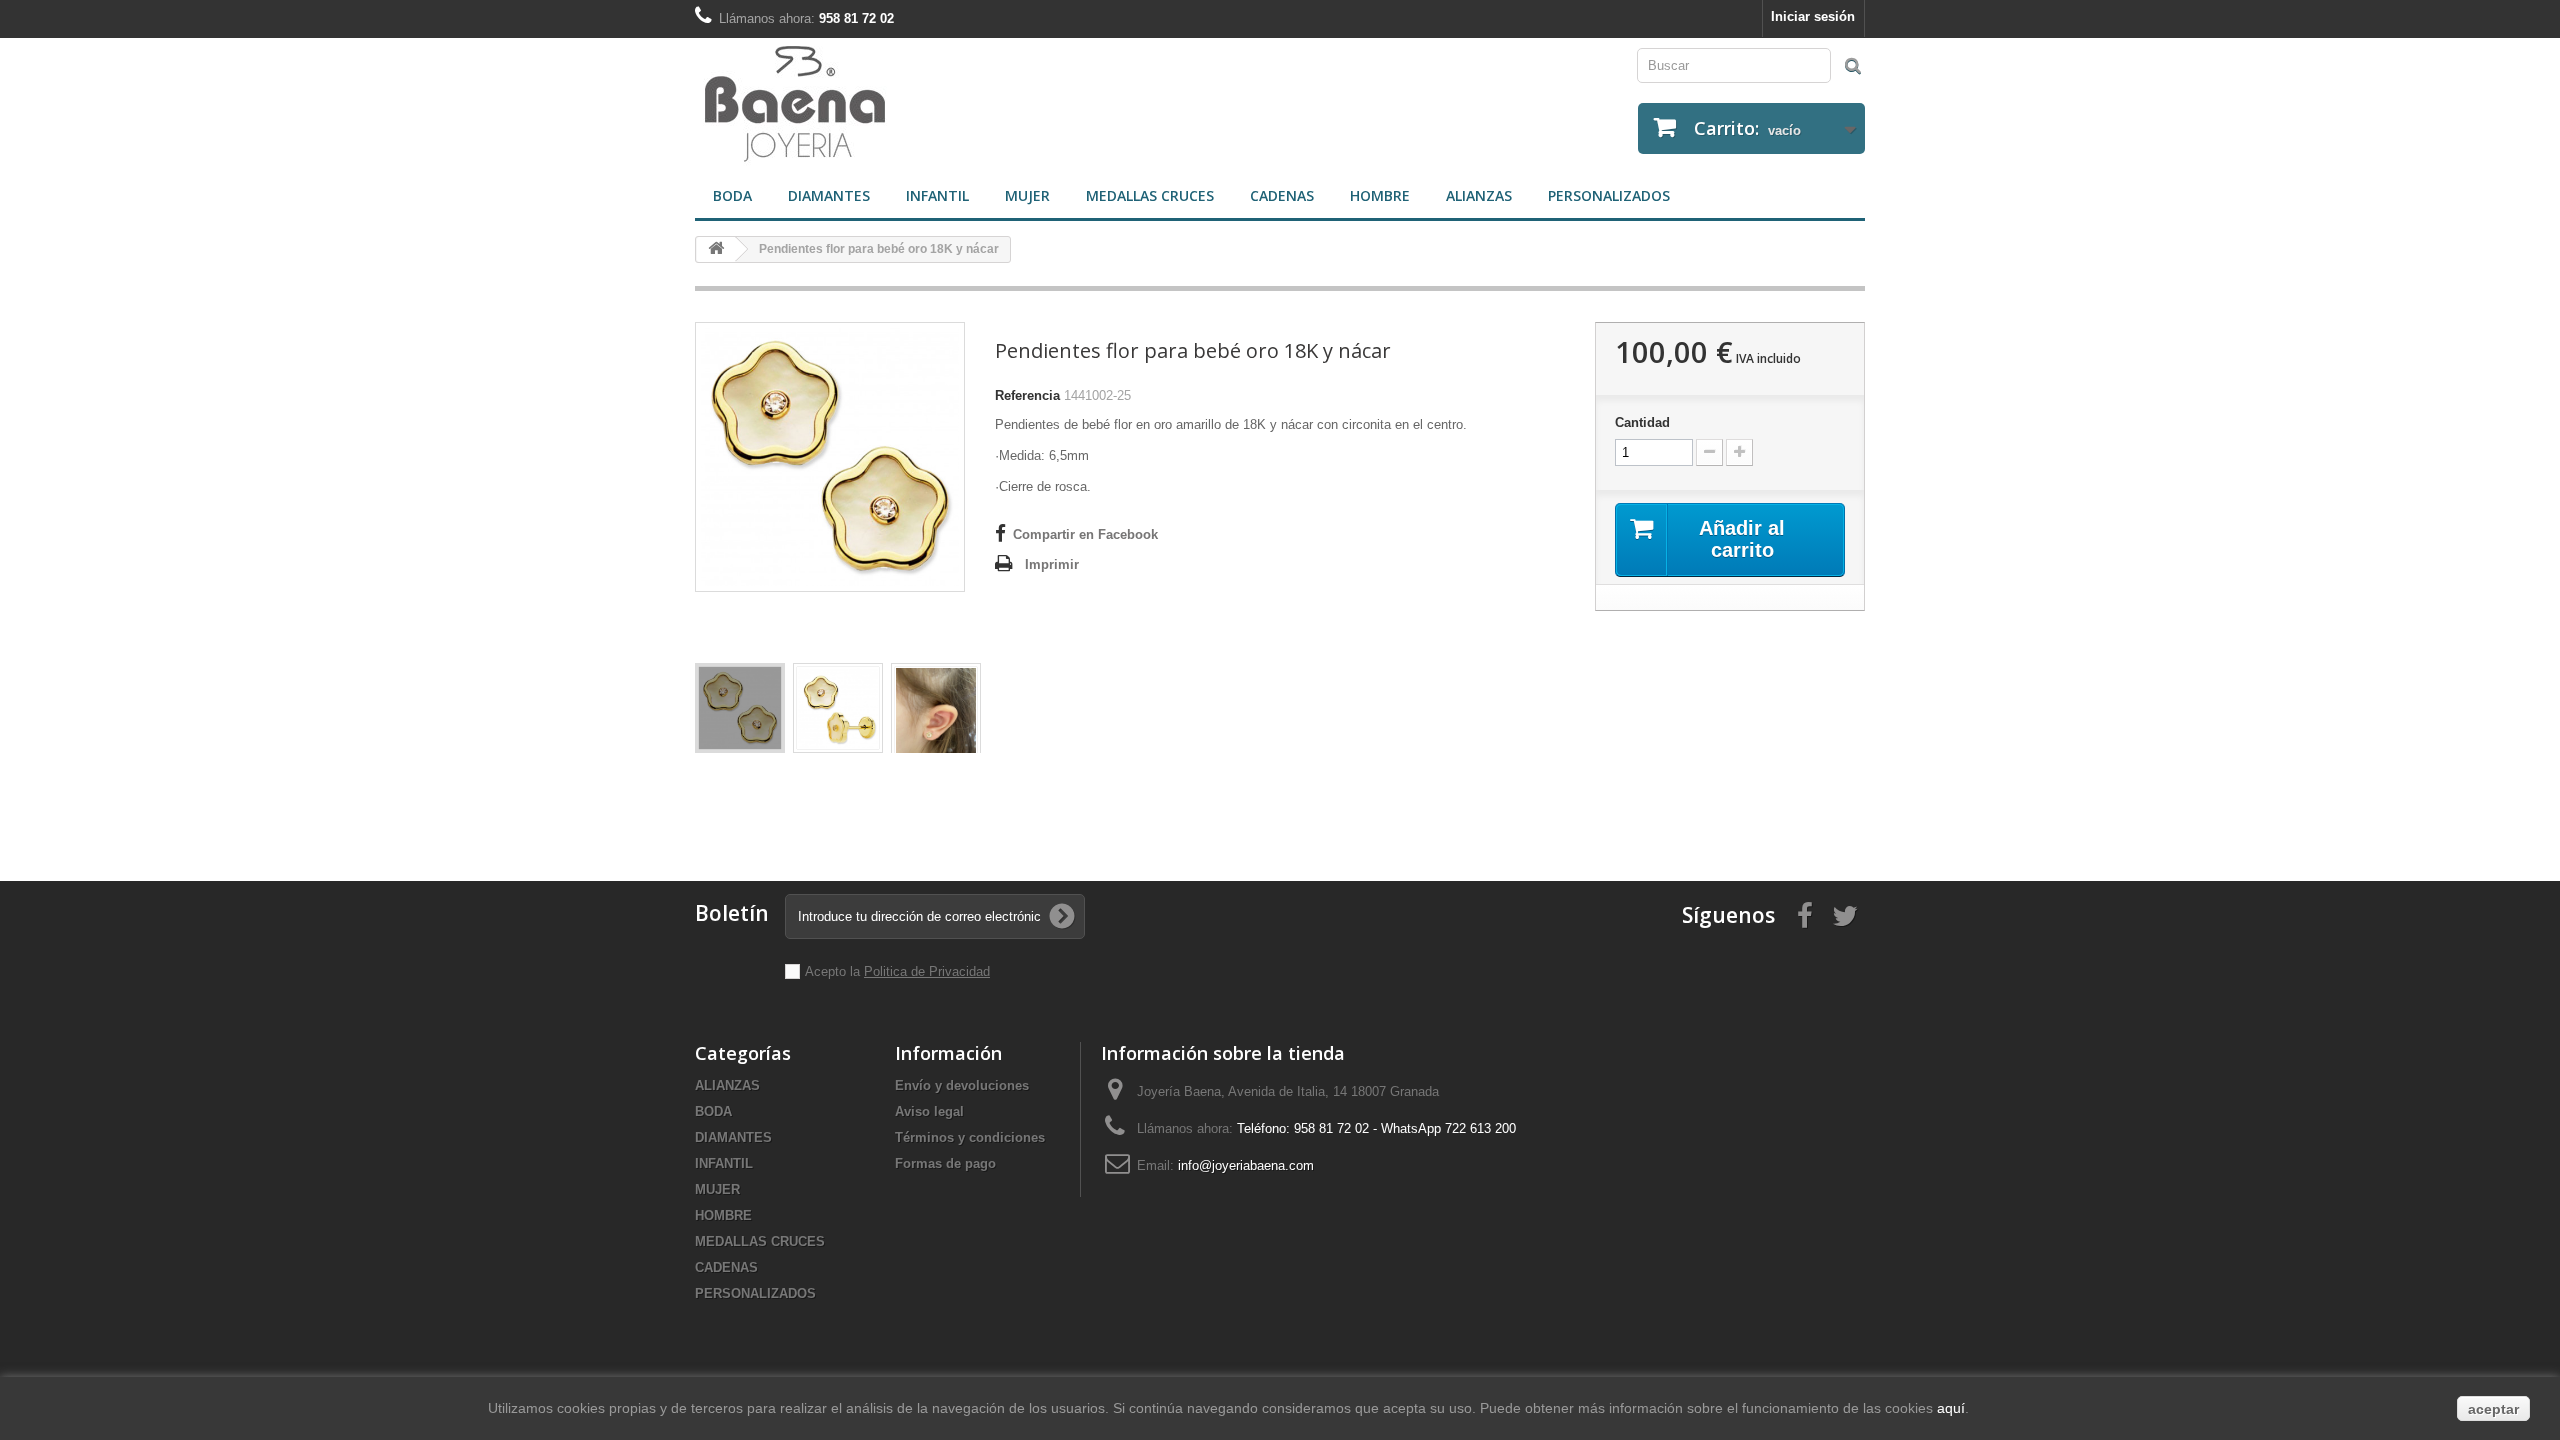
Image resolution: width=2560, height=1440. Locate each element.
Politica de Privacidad (927, 971)
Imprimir (1052, 564)
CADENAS (1282, 195)
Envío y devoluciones (962, 1085)
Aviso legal (929, 1111)
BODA (732, 195)
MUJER (1027, 195)
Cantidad (1642, 422)
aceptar (2493, 1409)
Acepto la (834, 971)
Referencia (1027, 395)
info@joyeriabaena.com (1246, 1165)
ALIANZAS (1479, 195)
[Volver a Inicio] (716, 249)
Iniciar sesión (1813, 16)
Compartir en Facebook (1085, 534)
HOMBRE (1380, 195)
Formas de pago (945, 1163)
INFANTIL (937, 195)
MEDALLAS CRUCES (1150, 195)
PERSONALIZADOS (1609, 195)
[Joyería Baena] (980, 106)
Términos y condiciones (970, 1137)
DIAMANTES (829, 195)
